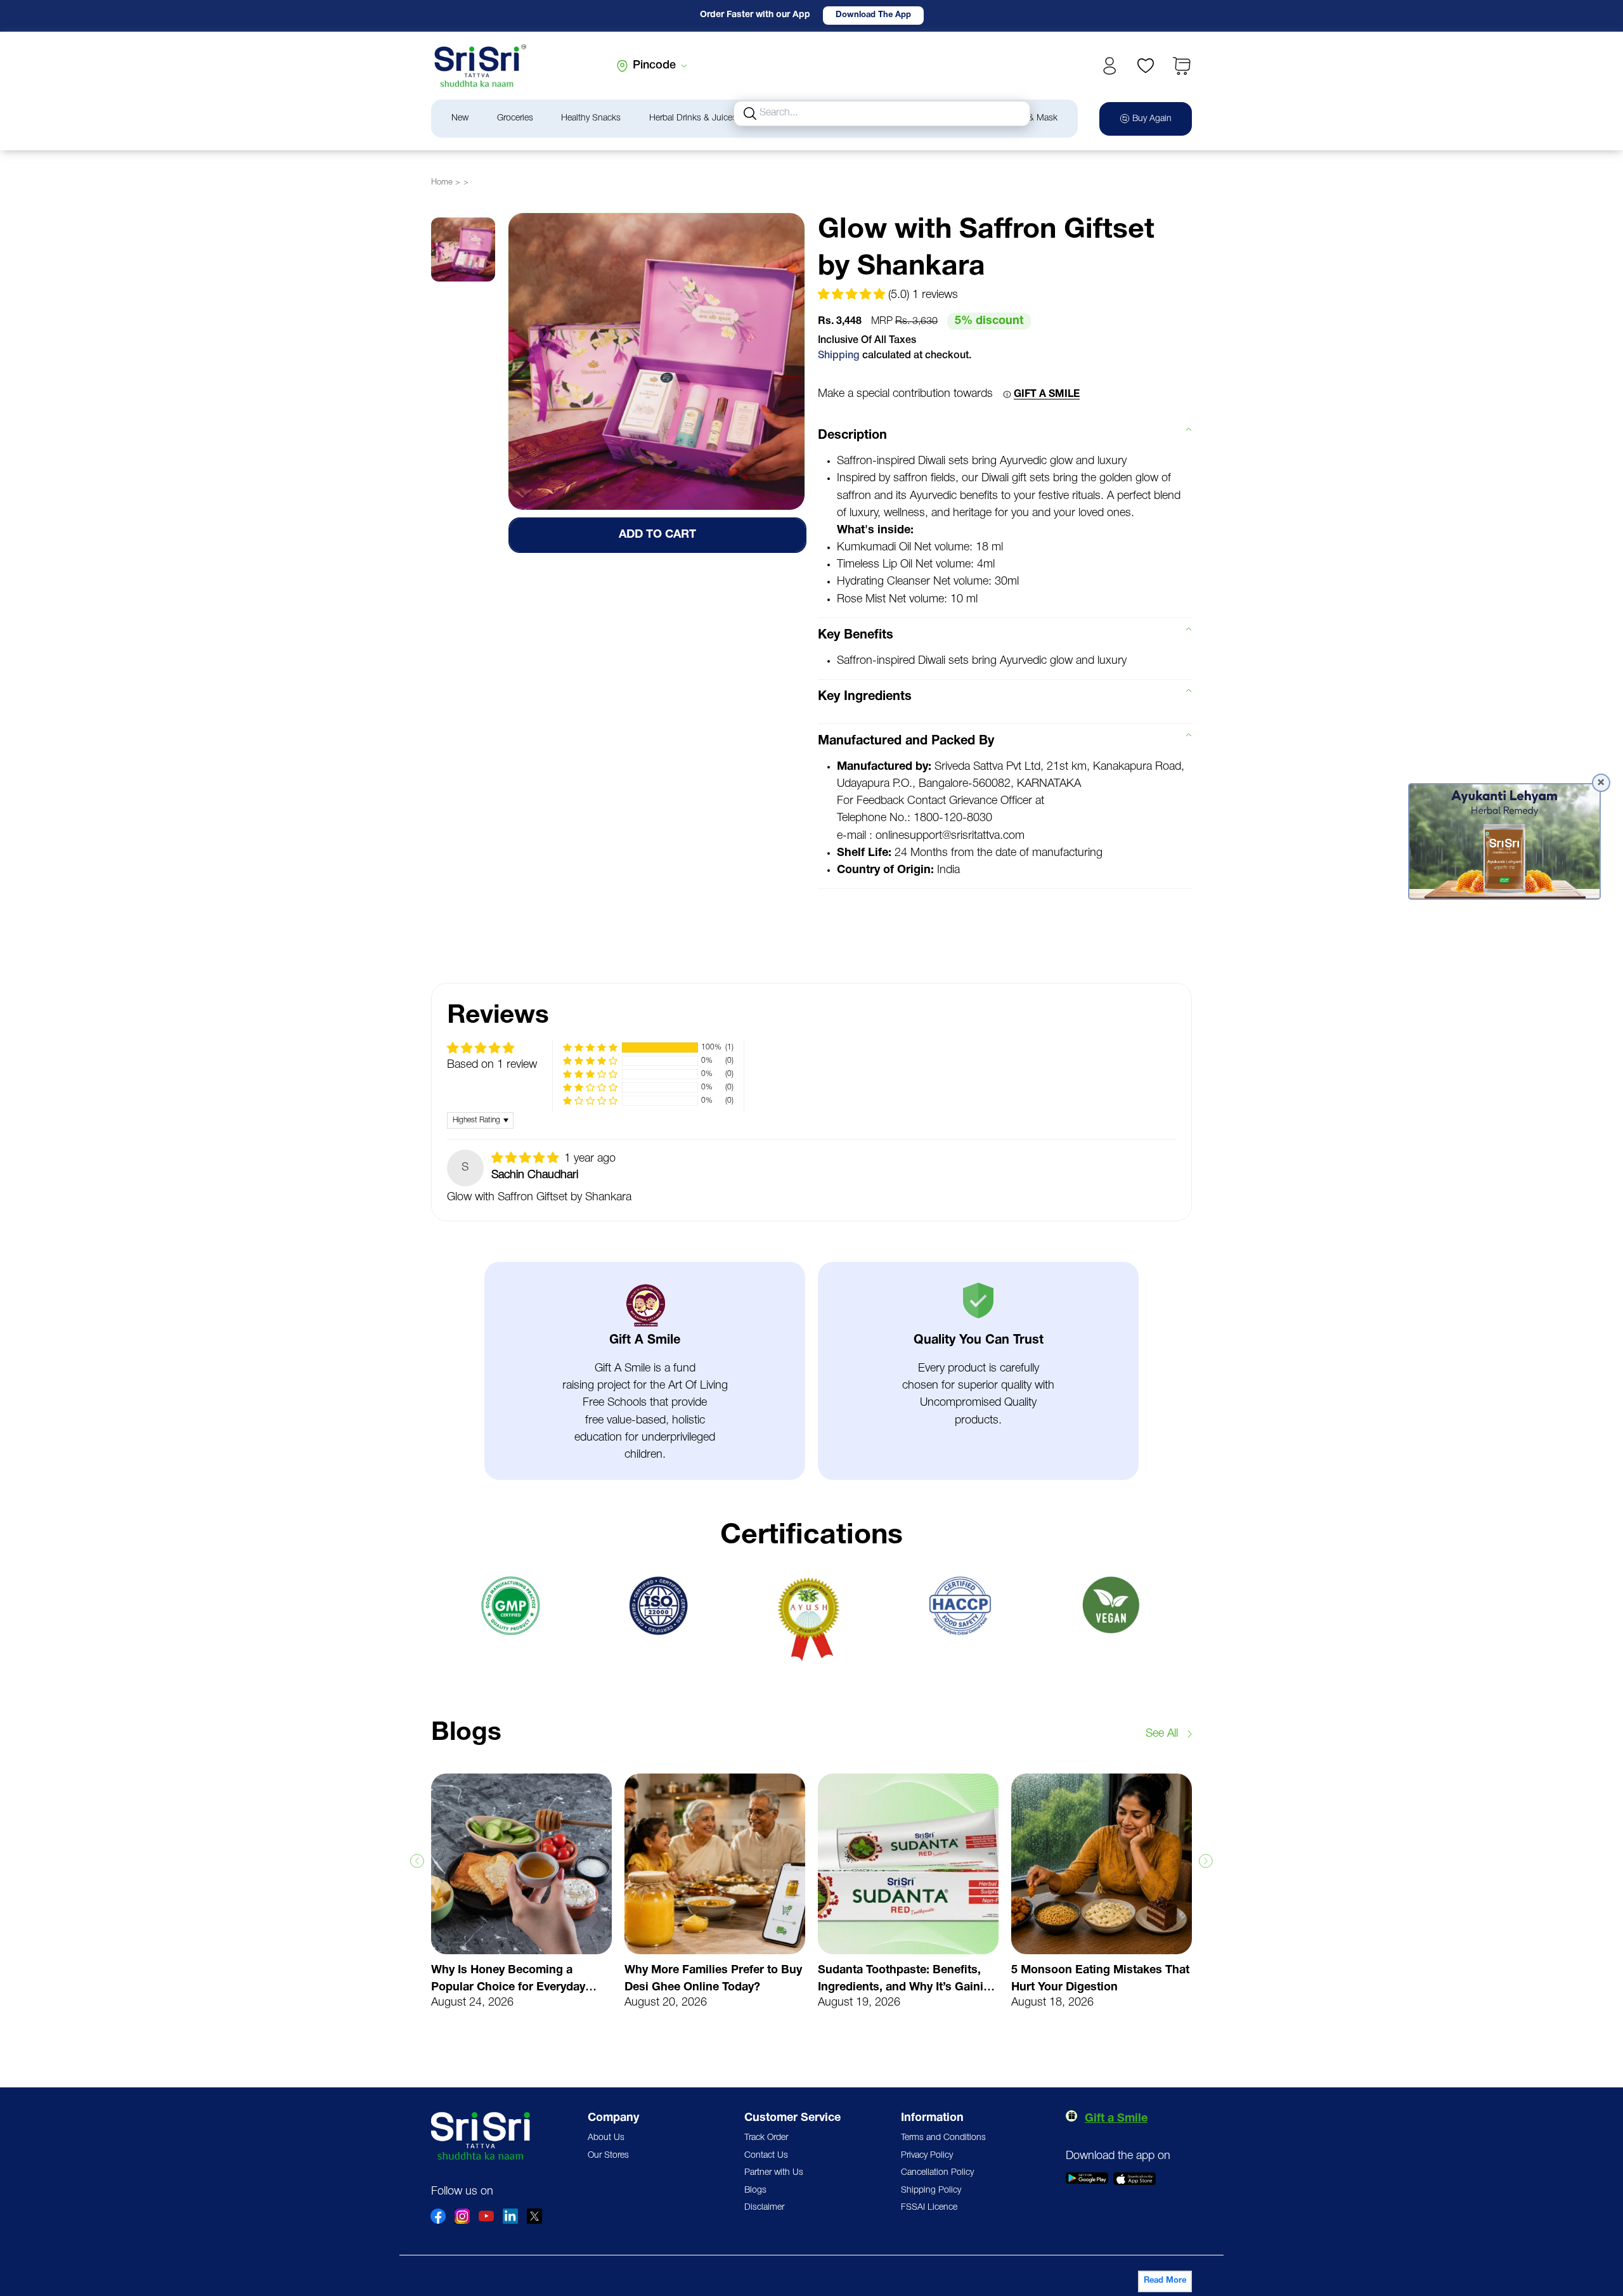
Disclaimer (764, 2208)
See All (1162, 1734)
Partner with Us (774, 2173)
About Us (606, 2138)
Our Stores (608, 2156)
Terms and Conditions (943, 2138)
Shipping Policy (931, 2190)
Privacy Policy (927, 2156)
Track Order (766, 2138)
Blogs (755, 2190)
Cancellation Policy (937, 2173)
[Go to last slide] (417, 1861)
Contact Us (766, 2156)
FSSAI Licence (929, 2208)
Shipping (839, 356)
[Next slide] (1206, 1861)
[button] (1182, 66)
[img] (527, 1158)
